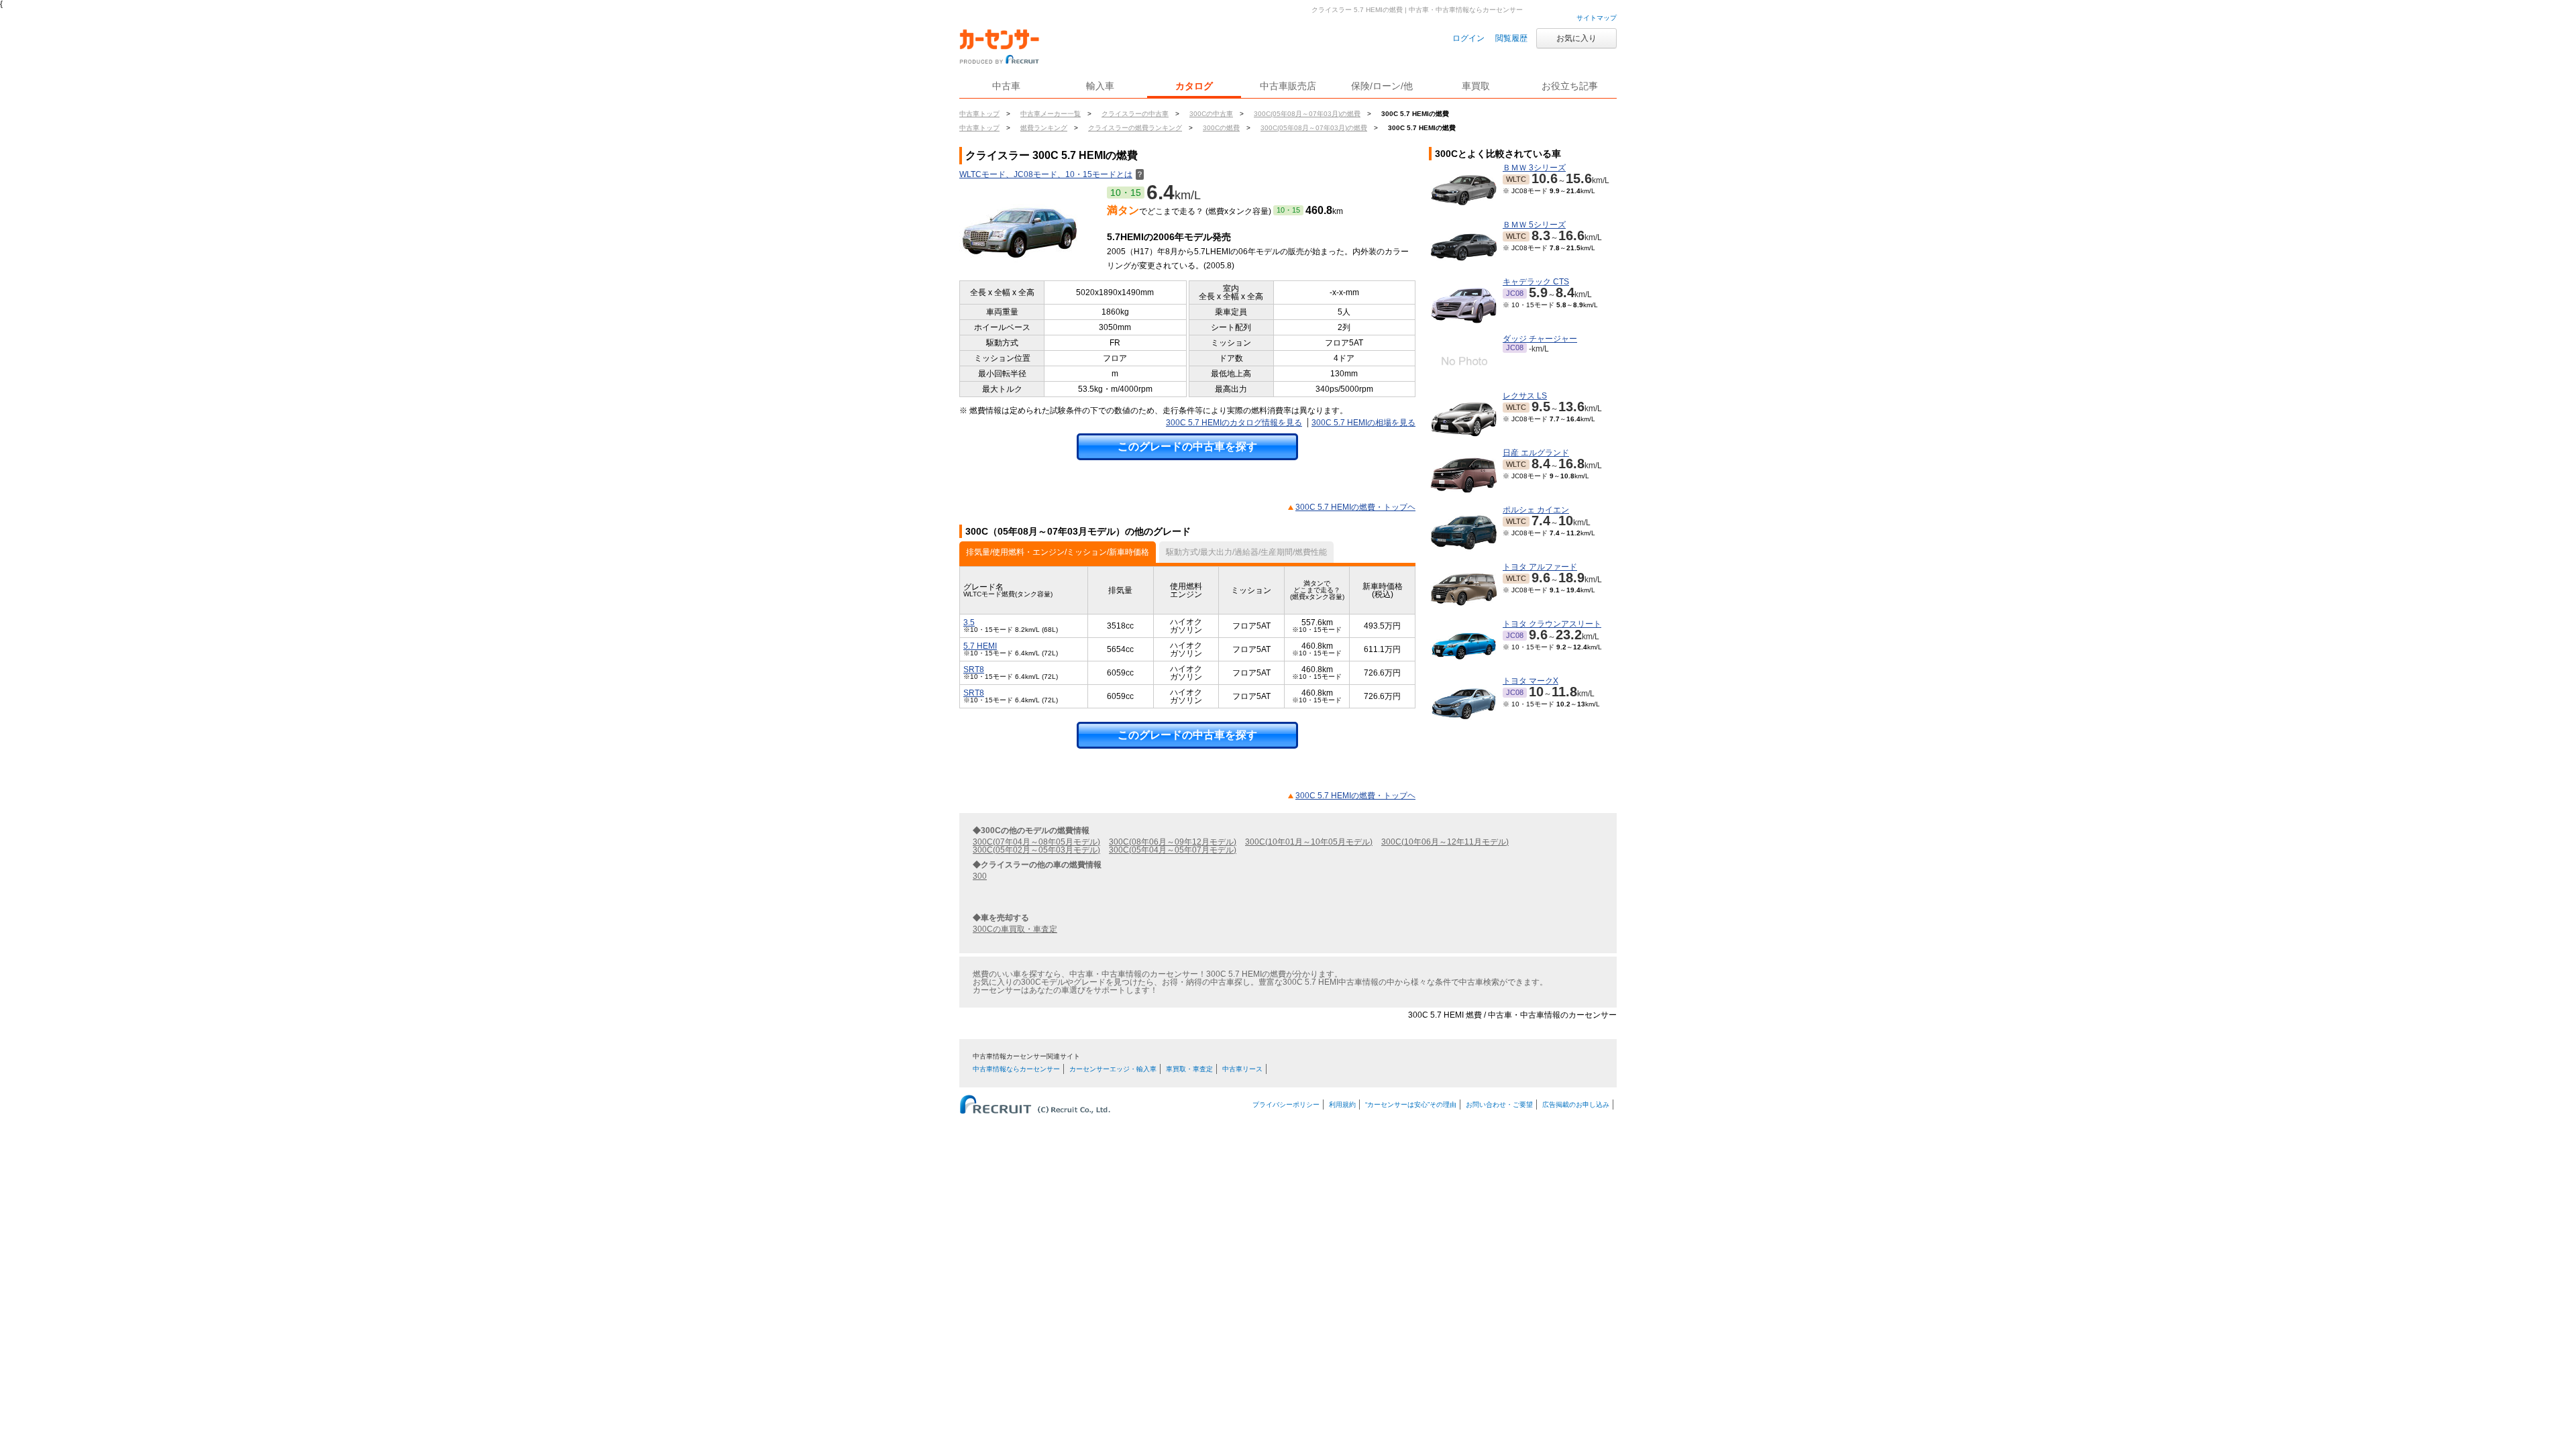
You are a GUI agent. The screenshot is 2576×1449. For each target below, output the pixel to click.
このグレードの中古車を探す (1187, 446)
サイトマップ (1597, 18)
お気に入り (1576, 38)
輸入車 (1100, 86)
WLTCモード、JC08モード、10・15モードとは (1052, 174)
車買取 (1476, 86)
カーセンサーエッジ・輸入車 (1113, 1069)
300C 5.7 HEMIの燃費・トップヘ (1355, 507)
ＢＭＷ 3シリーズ (1534, 168)
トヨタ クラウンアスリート (1552, 624)
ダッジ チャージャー (1540, 339)
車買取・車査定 (1189, 1069)
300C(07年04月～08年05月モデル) (1036, 842)
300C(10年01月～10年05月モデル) (1309, 842)
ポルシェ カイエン (1536, 510)
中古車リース (1242, 1069)
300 (980, 876)
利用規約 (1342, 1105)
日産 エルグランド (1536, 453)
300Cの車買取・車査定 (1015, 929)
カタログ (1194, 86)
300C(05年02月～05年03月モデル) (1036, 850)
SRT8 (974, 669)
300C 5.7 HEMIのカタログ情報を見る (1234, 423)
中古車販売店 (1288, 86)
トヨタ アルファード (1540, 567)
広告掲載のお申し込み (1576, 1105)
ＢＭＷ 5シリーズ (1534, 225)
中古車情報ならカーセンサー (1016, 1069)
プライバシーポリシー (1286, 1105)
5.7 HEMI (980, 646)
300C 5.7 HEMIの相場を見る (1363, 423)
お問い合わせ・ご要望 (1499, 1105)
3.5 (969, 623)
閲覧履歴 (1511, 38)
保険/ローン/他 (1382, 86)
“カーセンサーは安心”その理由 (1411, 1105)
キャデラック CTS (1536, 282)
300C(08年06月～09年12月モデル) (1173, 842)
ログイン (1468, 38)
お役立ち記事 (1570, 86)
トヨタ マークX (1531, 681)
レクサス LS (1525, 396)
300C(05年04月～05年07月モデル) (1173, 850)
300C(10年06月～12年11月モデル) (1445, 842)
